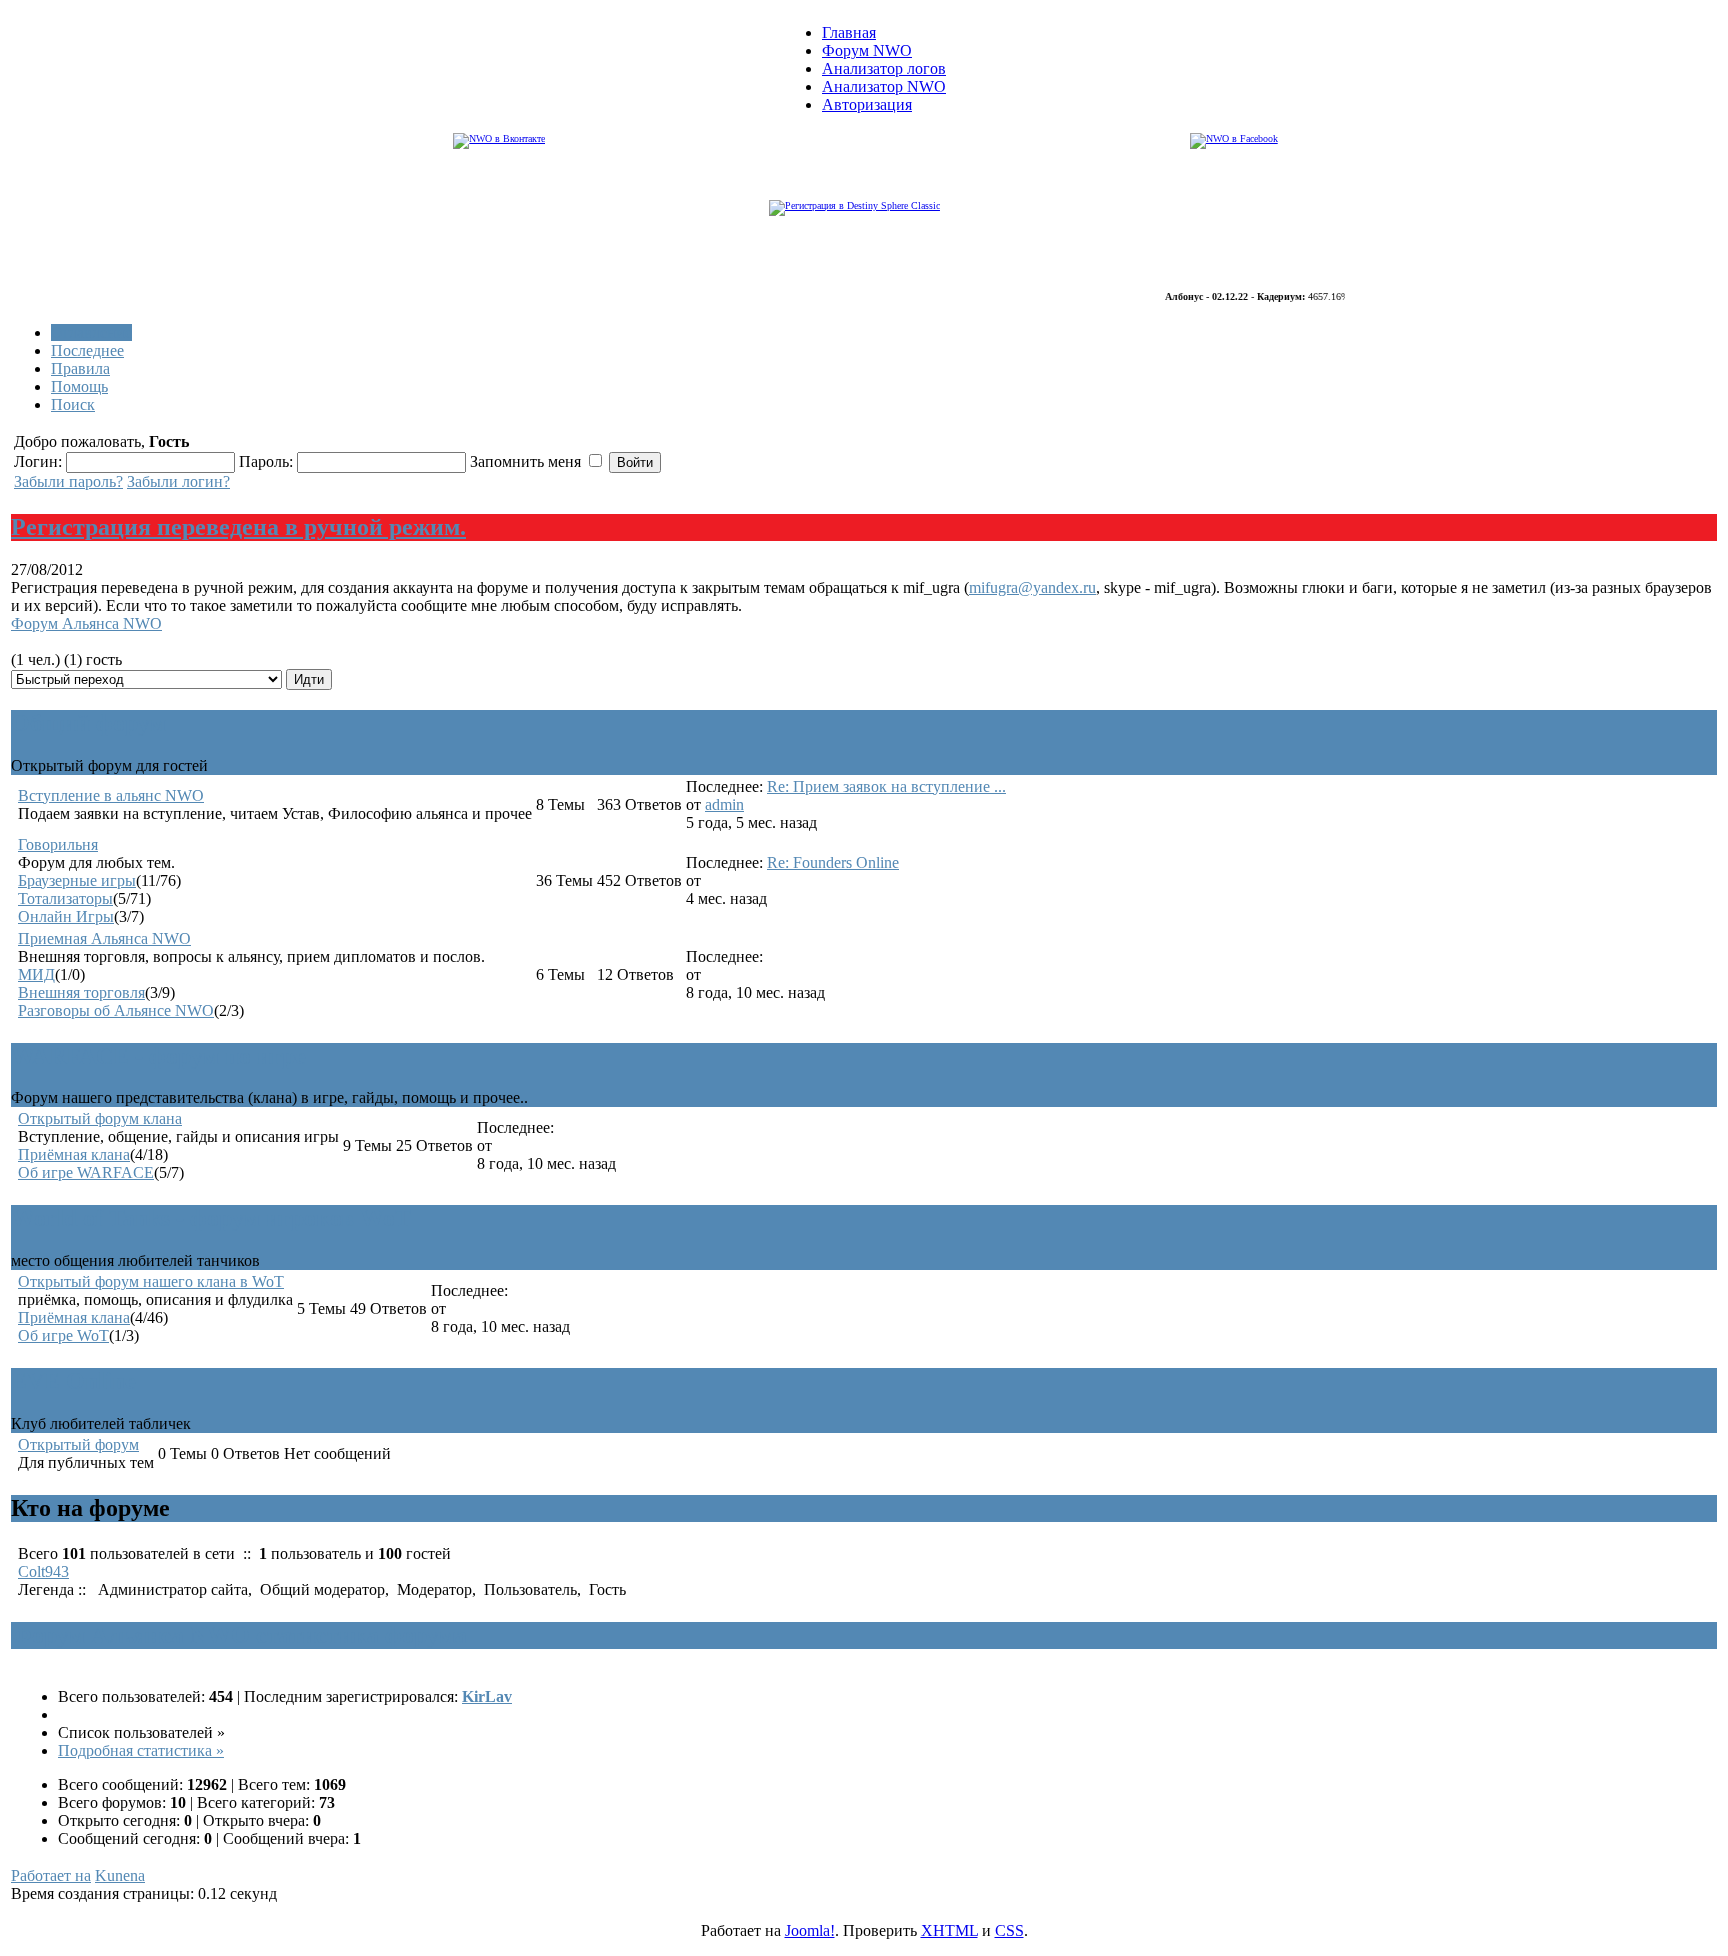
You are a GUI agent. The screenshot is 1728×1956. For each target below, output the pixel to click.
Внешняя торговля (81, 992)
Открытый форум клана (100, 1118)
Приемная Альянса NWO (104, 938)
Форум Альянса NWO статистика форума (239, 1635)
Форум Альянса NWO (86, 623)
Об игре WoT (63, 1335)
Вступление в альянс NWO (111, 795)
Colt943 (43, 1571)
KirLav (487, 1696)
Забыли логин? (178, 481)
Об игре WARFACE (86, 1172)
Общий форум (88, 723)
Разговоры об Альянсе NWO (116, 1010)
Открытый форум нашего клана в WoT (151, 1281)
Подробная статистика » (141, 1750)
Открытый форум (78, 1444)
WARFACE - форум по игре (158, 1056)
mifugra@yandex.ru (1032, 587)
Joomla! (810, 1930)
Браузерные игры (77, 880)
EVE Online (73, 1381)
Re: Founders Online (833, 862)
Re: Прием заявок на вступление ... (886, 786)
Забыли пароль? (68, 481)
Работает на (51, 1875)
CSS (1009, 1930)
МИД (36, 974)
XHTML (949, 1930)
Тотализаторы (65, 898)
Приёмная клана (74, 1154)
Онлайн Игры (66, 916)
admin (724, 804)
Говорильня (58, 844)
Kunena (120, 1875)
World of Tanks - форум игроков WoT (211, 1218)
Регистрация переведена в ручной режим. (238, 527)
